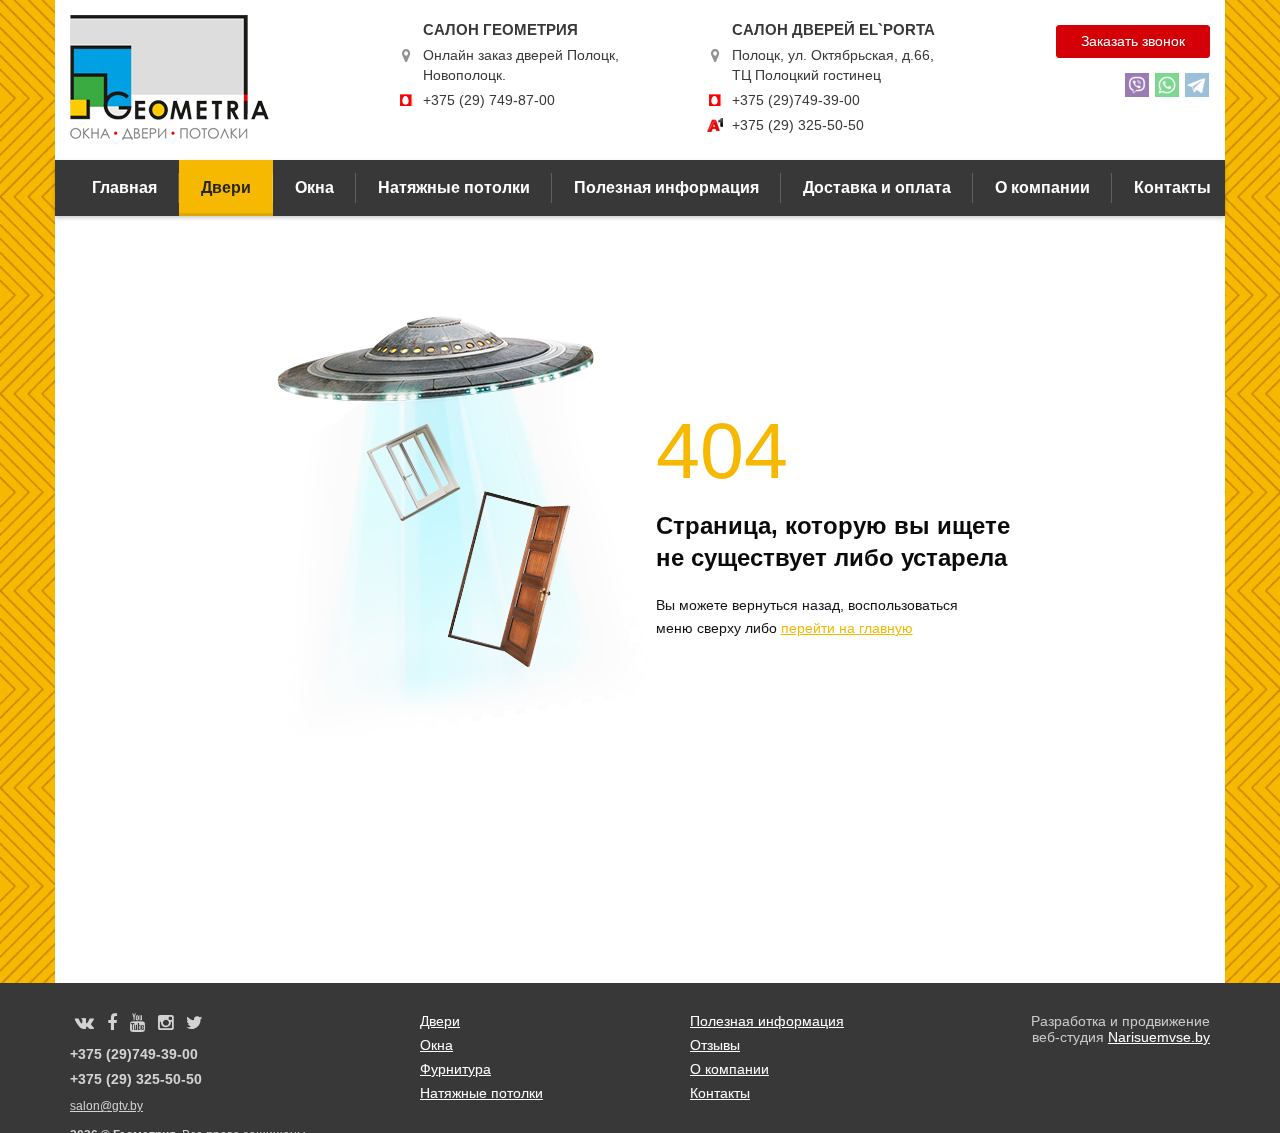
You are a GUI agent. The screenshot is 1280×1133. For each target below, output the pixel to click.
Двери (226, 187)
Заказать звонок (1133, 41)
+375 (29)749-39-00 (796, 100)
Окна (314, 187)
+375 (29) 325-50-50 (798, 125)
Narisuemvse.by (1159, 1037)
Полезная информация (666, 187)
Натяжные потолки (454, 187)
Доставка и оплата (877, 187)
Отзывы (715, 1045)
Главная (124, 187)
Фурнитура (455, 1069)
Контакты (1172, 187)
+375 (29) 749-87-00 (489, 100)
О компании (1042, 187)
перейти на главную (847, 628)
